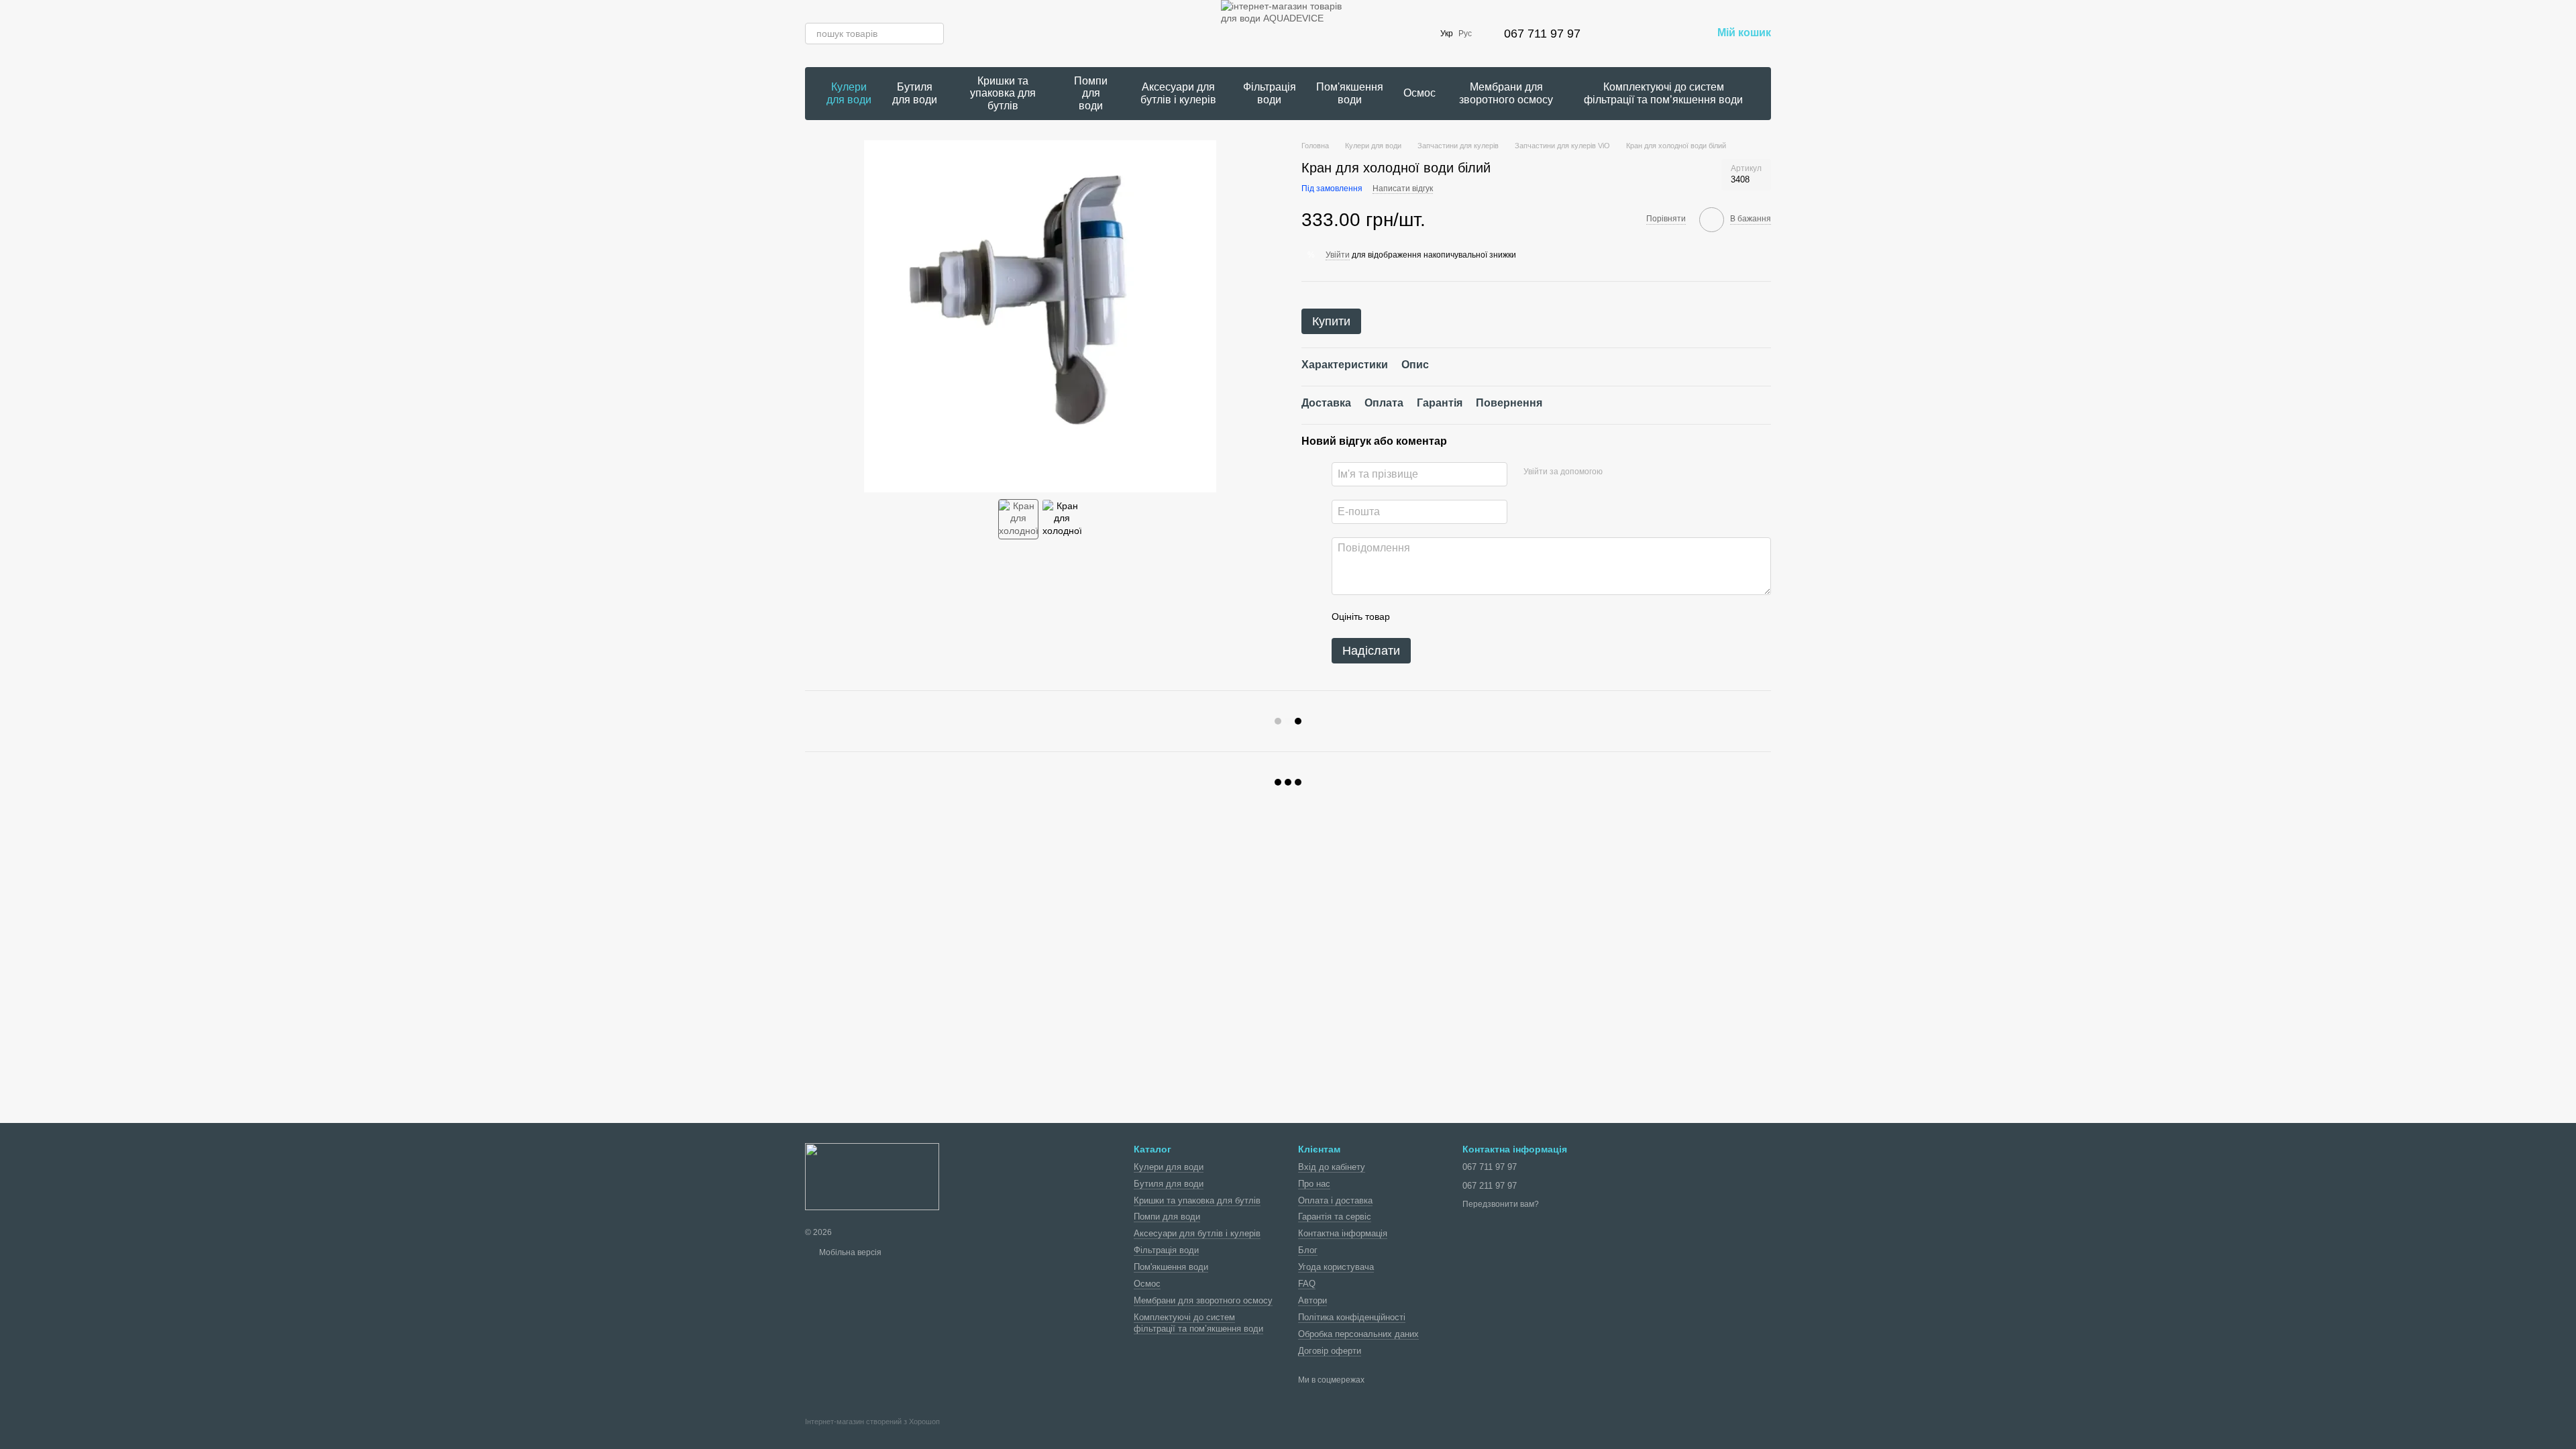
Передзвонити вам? (1501, 1204)
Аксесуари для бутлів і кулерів (1178, 93)
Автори (1312, 1300)
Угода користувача (1336, 1267)
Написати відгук (1403, 189)
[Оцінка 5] (1498, 616)
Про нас (1314, 1184)
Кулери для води (849, 93)
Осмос (1419, 93)
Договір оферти (1330, 1351)
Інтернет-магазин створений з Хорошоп (872, 1421)
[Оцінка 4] (1477, 616)
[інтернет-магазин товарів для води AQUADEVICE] (872, 1176)
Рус (1465, 34)
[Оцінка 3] (1455, 616)
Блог (1308, 1250)
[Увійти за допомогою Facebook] (1617, 472)
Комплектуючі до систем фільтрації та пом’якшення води (1663, 93)
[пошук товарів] (933, 34)
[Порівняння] (1631, 34)
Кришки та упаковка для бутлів (1003, 93)
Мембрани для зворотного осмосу (1506, 93)
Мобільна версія (849, 1252)
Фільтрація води (1270, 93)
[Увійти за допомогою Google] (1639, 472)
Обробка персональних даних (1358, 1334)
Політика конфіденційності (1352, 1317)
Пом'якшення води (1350, 93)
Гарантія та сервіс (1335, 1217)
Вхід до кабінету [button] (1332, 1167)
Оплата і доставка (1335, 1200)
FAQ (1307, 1284)
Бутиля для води (915, 93)
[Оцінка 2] (1434, 616)
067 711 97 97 (1542, 34)
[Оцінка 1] (1412, 616)
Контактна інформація (1343, 1233)
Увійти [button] (1338, 255)
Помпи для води (1091, 93)
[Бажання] (1666, 34)
